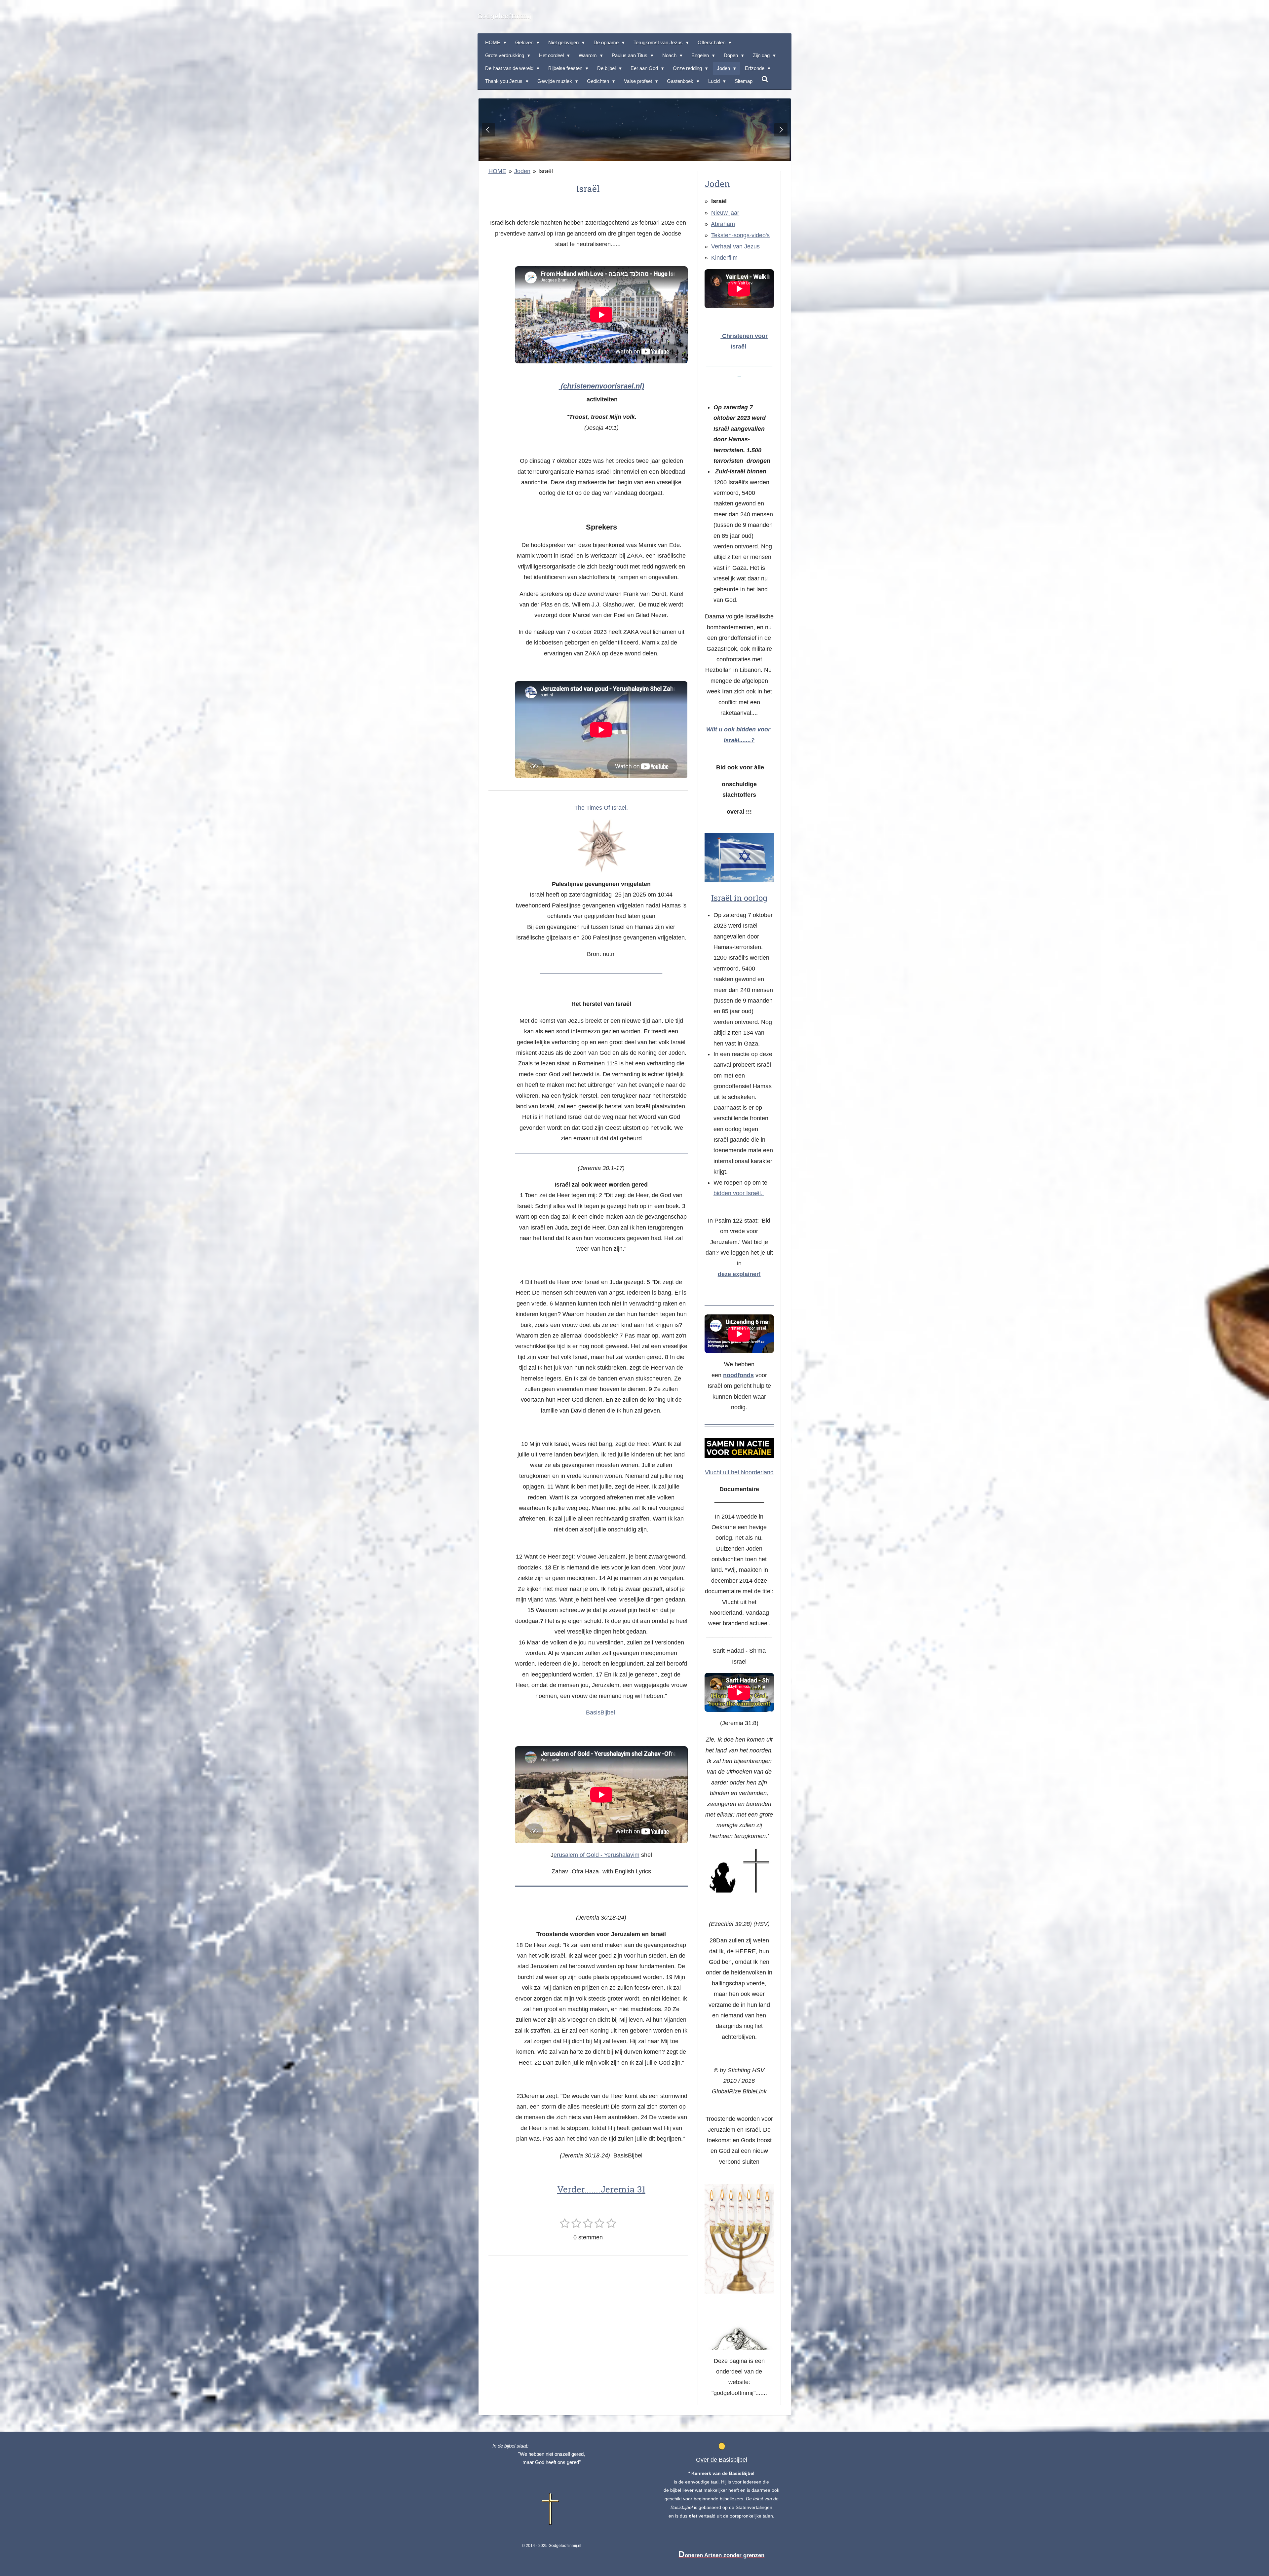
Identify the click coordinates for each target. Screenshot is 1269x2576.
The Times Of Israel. (601, 808)
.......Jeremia (615, 2189)
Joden (522, 171)
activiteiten (601, 399)
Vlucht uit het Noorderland (739, 1472)
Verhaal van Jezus (735, 246)
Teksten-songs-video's (740, 235)
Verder (571, 2189)
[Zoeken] (765, 79)
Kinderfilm (724, 258)
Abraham (723, 224)
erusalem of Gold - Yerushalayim (596, 1855)
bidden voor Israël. (738, 1193)
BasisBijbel (601, 1712)
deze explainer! (739, 1274)
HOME (497, 171)
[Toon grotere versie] (601, 846)
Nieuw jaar (725, 213)
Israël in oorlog (739, 898)
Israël (546, 171)
